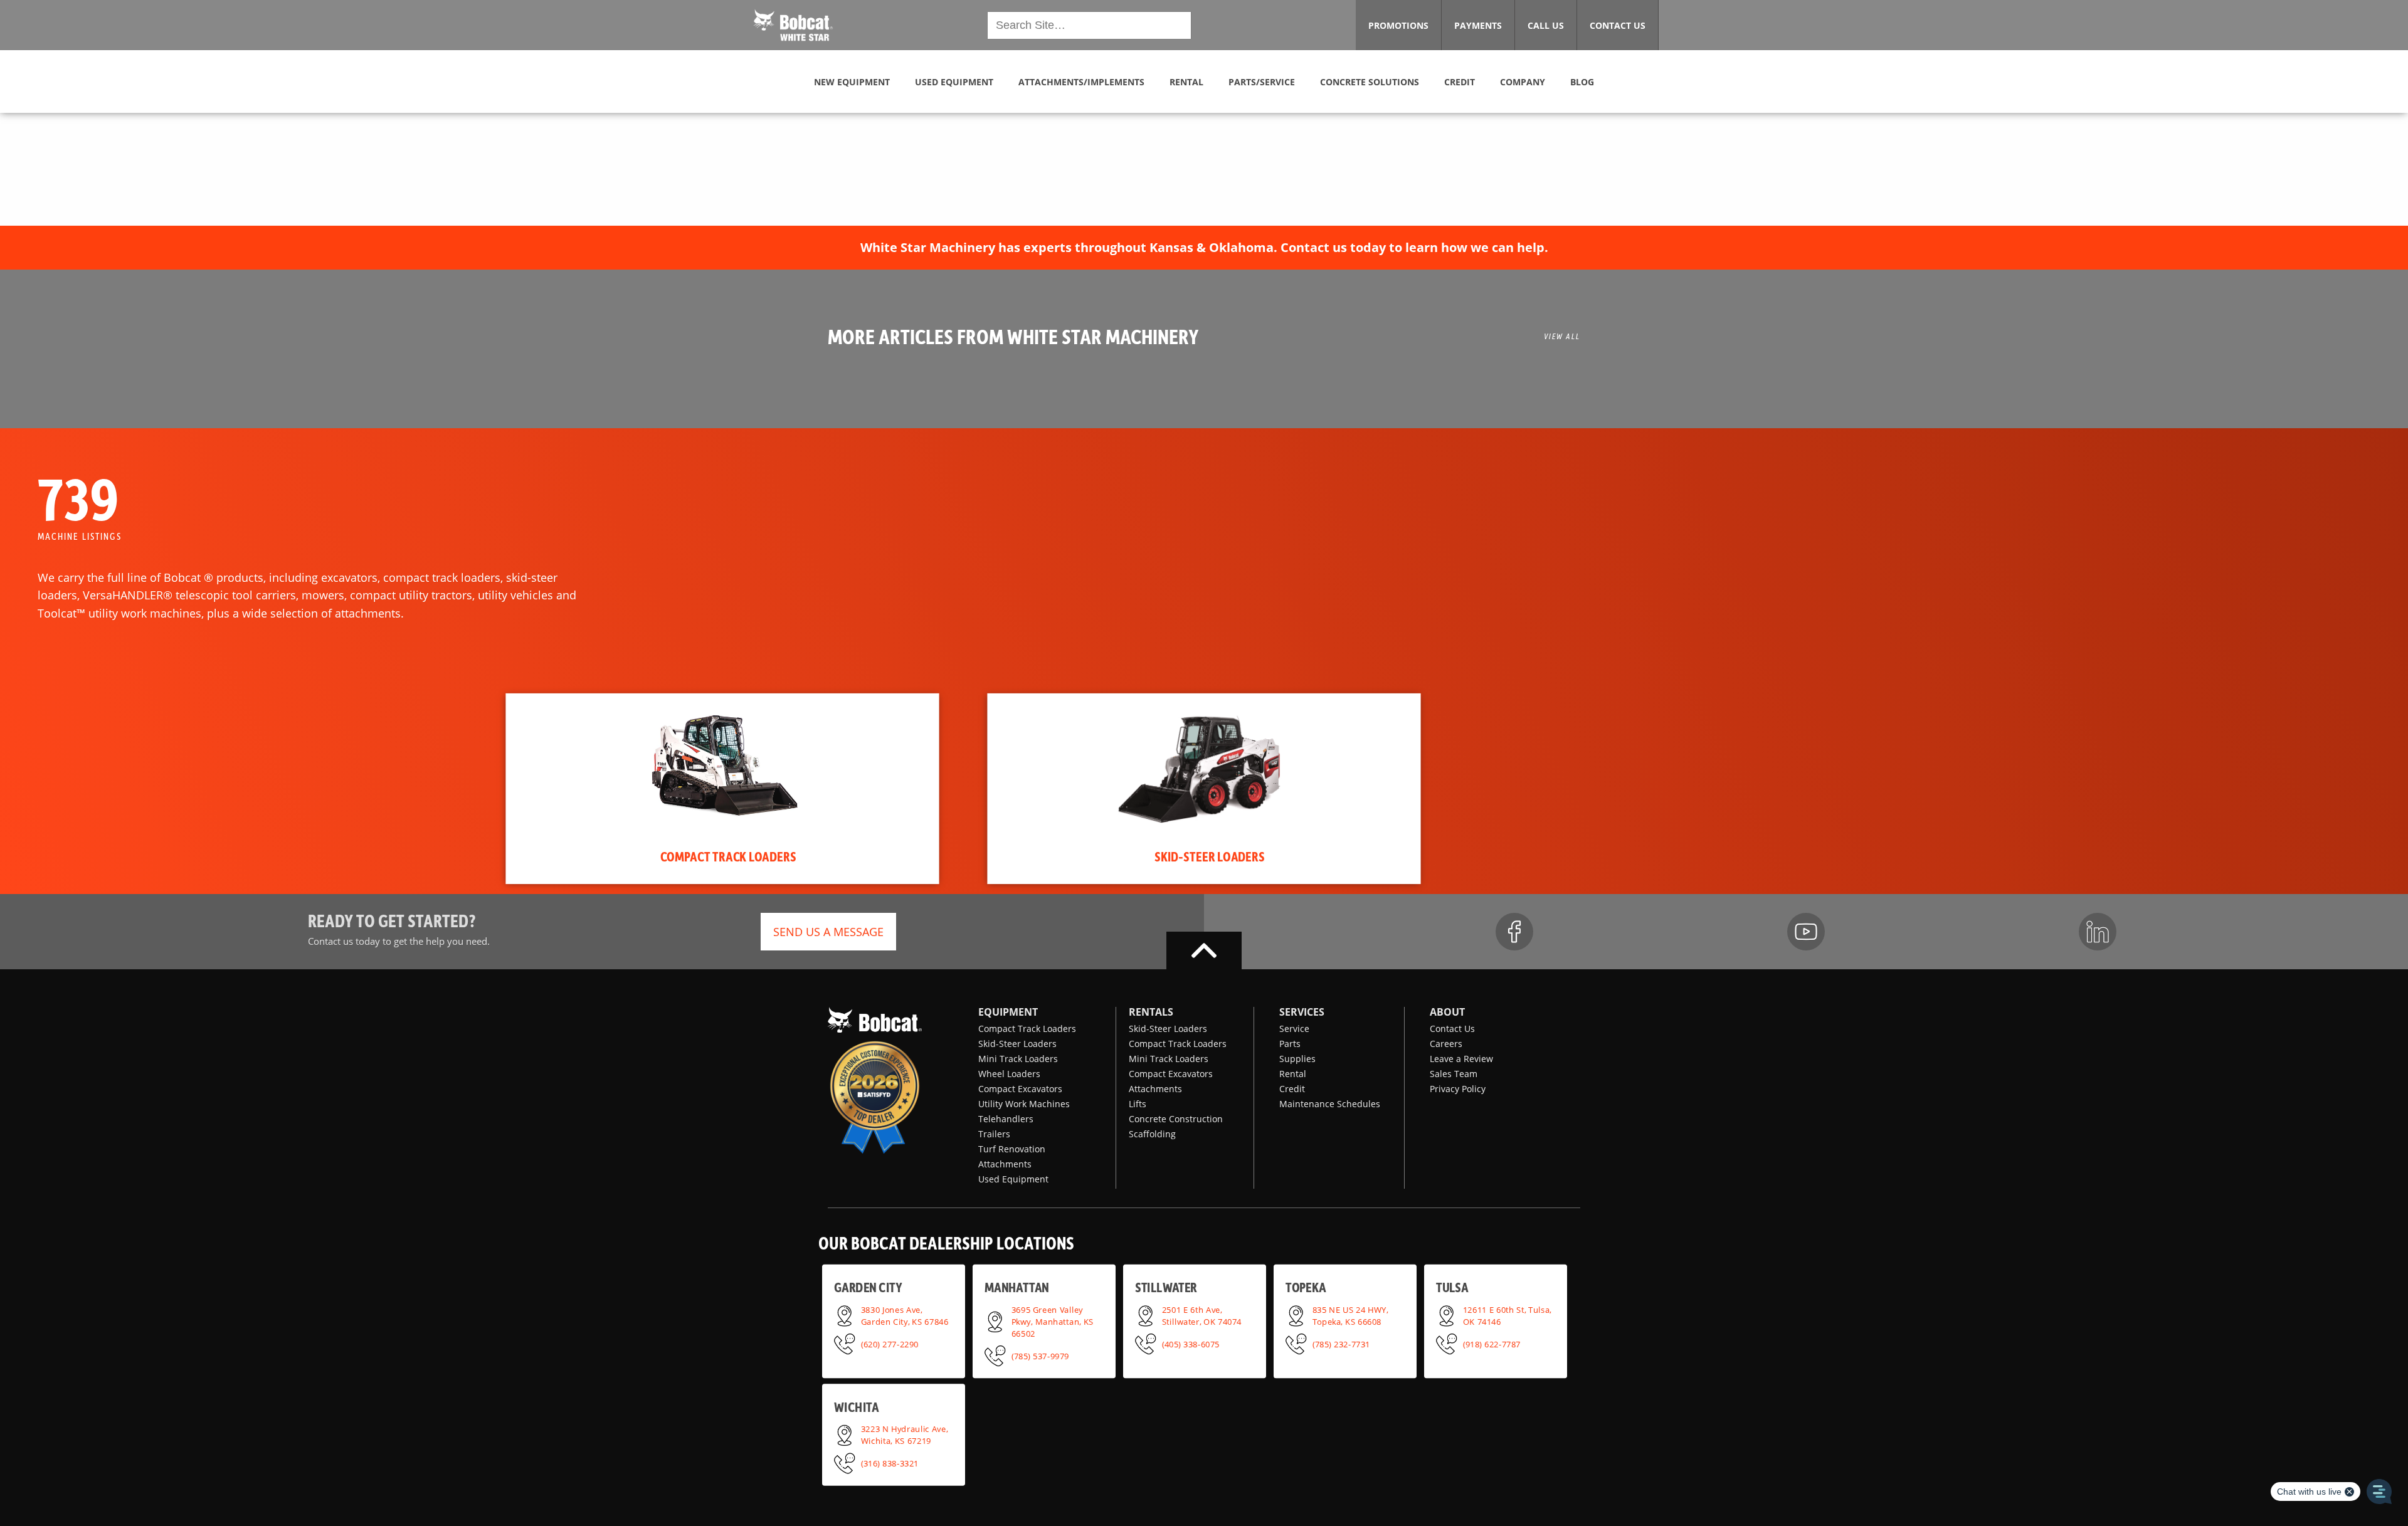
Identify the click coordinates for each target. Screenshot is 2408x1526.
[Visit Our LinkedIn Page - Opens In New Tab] (2098, 932)
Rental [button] (1186, 82)
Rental (1293, 1074)
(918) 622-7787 (1492, 1344)
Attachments (1005, 1164)
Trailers (994, 1134)
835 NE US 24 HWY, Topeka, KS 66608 (1350, 1315)
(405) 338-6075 (1191, 1344)
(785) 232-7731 (1341, 1344)
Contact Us (1452, 1029)
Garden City (868, 1287)
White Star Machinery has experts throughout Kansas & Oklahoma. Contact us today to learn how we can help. (1204, 247)
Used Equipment (1013, 1179)
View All (1562, 336)
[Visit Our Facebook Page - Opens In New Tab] (1514, 932)
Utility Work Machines (1024, 1104)
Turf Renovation (1012, 1149)
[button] (793, 24)
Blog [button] (1582, 82)
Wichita (856, 1407)
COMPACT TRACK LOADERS (728, 856)
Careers (1446, 1044)
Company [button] (1523, 82)
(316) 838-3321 (890, 1463)
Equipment (1008, 1012)
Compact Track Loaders (1027, 1029)
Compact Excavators (1020, 1089)
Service (1294, 1029)
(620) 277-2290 (890, 1344)
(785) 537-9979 (1040, 1355)
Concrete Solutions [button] (1370, 82)
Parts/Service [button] (1262, 82)
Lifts (1138, 1104)
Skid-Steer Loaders (1017, 1044)
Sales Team (1454, 1074)
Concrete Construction (1176, 1119)
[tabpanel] (722, 789)
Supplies (1297, 1059)
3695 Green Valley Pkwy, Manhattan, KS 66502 (1053, 1321)
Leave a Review (1461, 1059)
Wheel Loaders (1009, 1074)
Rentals (1151, 1012)
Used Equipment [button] (954, 82)
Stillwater (1166, 1287)
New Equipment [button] (852, 82)
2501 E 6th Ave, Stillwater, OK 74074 (1202, 1315)
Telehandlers (1006, 1119)
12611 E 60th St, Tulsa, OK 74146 (1508, 1315)
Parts (1290, 1044)
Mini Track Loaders (1018, 1059)
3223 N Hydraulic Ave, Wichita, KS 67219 (905, 1435)
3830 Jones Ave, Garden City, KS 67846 (905, 1315)
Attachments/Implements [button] (1081, 82)
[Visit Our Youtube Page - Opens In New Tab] (1806, 932)
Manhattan (1017, 1287)
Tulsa (1452, 1287)
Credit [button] (1460, 82)
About (1447, 1012)
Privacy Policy (1458, 1089)
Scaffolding (1152, 1134)
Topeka (1306, 1287)
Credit (1292, 1089)
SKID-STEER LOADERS (1210, 856)
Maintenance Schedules (1330, 1104)
